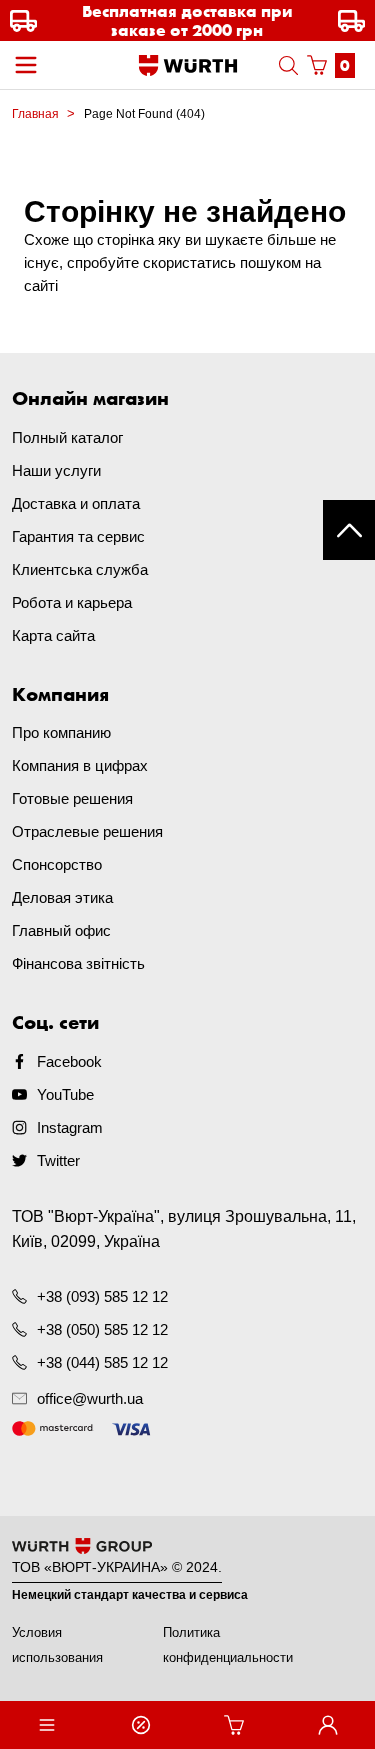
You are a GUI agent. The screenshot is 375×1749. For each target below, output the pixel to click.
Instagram (70, 1127)
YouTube (65, 1094)
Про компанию (61, 732)
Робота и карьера (72, 602)
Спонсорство (57, 864)
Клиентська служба (80, 569)
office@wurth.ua (90, 1398)
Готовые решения (72, 798)
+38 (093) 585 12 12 (102, 1296)
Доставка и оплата (76, 503)
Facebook (69, 1061)
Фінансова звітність (78, 963)
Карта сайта (53, 635)
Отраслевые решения (87, 831)
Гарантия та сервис (78, 536)
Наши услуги (56, 470)
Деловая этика (62, 897)
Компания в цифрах (80, 765)
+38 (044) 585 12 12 (102, 1362)
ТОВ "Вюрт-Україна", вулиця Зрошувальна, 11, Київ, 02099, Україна (184, 1229)
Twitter (58, 1160)
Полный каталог (67, 437)
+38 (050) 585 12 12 (102, 1329)
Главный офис (61, 930)
